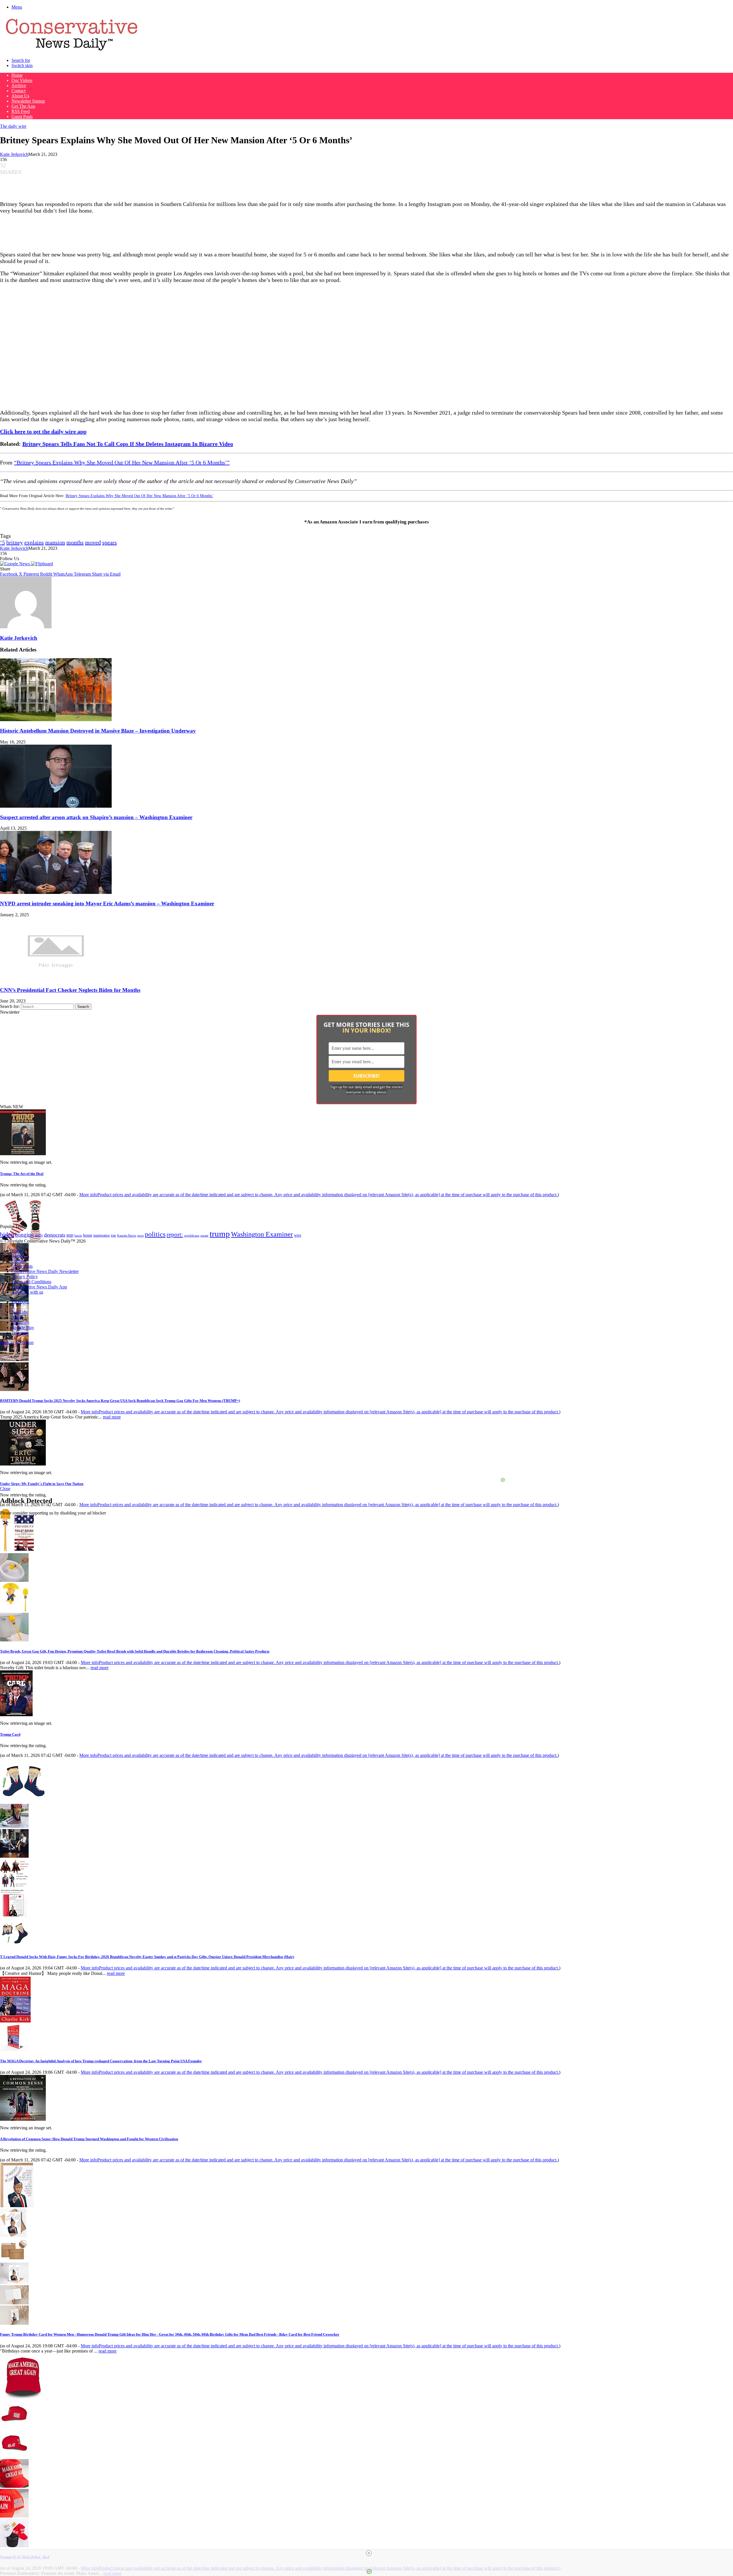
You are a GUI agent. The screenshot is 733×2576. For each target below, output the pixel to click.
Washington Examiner (262, 1234)
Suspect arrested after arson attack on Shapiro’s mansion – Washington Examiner (96, 817)
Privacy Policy (25, 1277)
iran (113, 1236)
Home (17, 75)
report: (175, 1235)
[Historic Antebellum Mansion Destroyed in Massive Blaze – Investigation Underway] (56, 720)
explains (34, 542)
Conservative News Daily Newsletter (45, 1271)
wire (298, 1235)
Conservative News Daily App (39, 1287)
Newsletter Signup (28, 101)
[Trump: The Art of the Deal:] (23, 1154)
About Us (20, 96)
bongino (24, 1235)
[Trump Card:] (16, 1715)
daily (39, 1235)
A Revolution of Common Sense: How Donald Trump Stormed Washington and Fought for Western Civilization (89, 2139)
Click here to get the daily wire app (43, 431)
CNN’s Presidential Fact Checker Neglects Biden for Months (70, 990)
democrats (55, 1235)
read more (112, 1417)
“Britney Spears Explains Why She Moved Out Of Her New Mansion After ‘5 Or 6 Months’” (122, 462)
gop (70, 1235)
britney (15, 542)
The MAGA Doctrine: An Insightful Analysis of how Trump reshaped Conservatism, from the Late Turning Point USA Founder (101, 2061)
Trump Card (10, 1734)
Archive (19, 86)
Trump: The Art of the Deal (22, 1174)
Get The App (23, 106)
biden (7, 1234)
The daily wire (13, 126)
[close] (369, 2553)
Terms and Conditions (31, 1282)
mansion (55, 542)
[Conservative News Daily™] (72, 51)
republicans (192, 1235)
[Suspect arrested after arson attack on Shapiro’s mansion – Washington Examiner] (56, 806)
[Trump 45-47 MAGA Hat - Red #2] (14, 2456)
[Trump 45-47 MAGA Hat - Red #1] (14, 2427)
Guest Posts (22, 116)
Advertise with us (27, 1292)
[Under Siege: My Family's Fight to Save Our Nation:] (23, 1464)
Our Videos (22, 80)
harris (78, 1236)
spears (110, 542)
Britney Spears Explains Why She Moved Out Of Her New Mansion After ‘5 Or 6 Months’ (139, 496)
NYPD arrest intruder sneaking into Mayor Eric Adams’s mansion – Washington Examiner (107, 904)
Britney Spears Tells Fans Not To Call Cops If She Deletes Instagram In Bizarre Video (128, 444)
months (75, 542)
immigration (102, 1235)
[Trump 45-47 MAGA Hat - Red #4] (14, 2516)
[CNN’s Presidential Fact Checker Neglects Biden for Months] (56, 979)
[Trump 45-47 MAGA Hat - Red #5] (14, 2546)
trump (220, 1234)
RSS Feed (21, 111)
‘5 (2, 542)
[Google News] (15, 564)
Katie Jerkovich (14, 154)
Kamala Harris (127, 1235)
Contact (18, 91)
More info (318, 1195)
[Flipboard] (42, 564)
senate (204, 1235)
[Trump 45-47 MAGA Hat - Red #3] (14, 2486)
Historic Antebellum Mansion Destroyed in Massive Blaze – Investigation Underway (98, 731)
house (88, 1235)
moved (93, 542)
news (140, 1236)
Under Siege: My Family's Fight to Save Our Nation (42, 1484)
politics (155, 1234)
